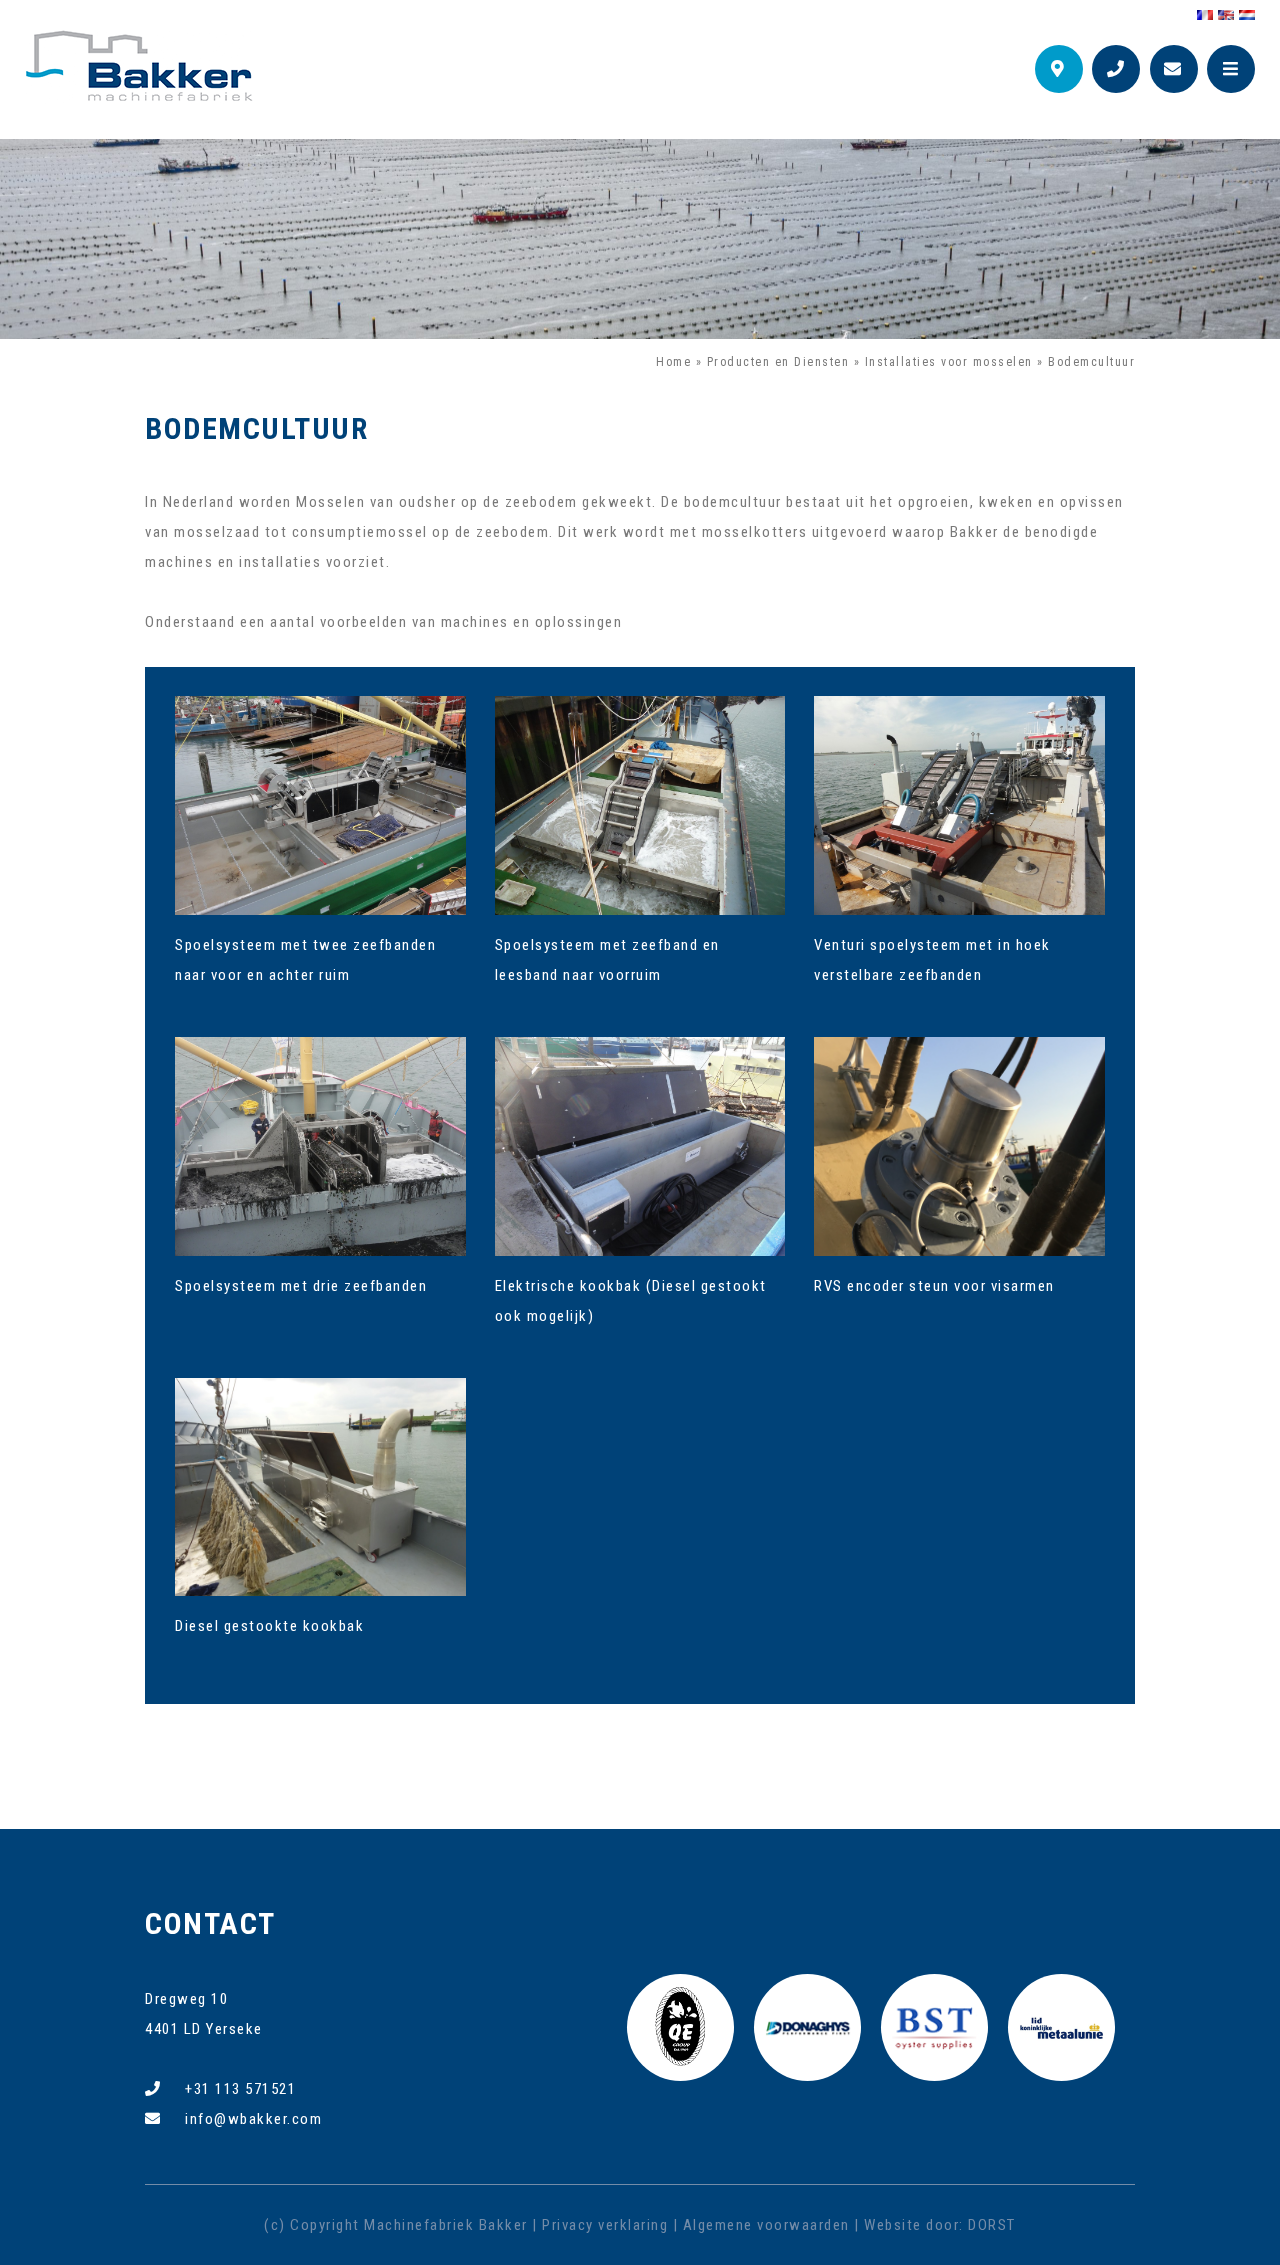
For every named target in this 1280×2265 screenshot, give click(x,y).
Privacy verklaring (605, 2225)
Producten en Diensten (778, 362)
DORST (992, 2225)
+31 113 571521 (240, 2089)
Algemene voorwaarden (766, 2225)
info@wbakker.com (253, 2119)
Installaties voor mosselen (949, 362)
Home (673, 362)
